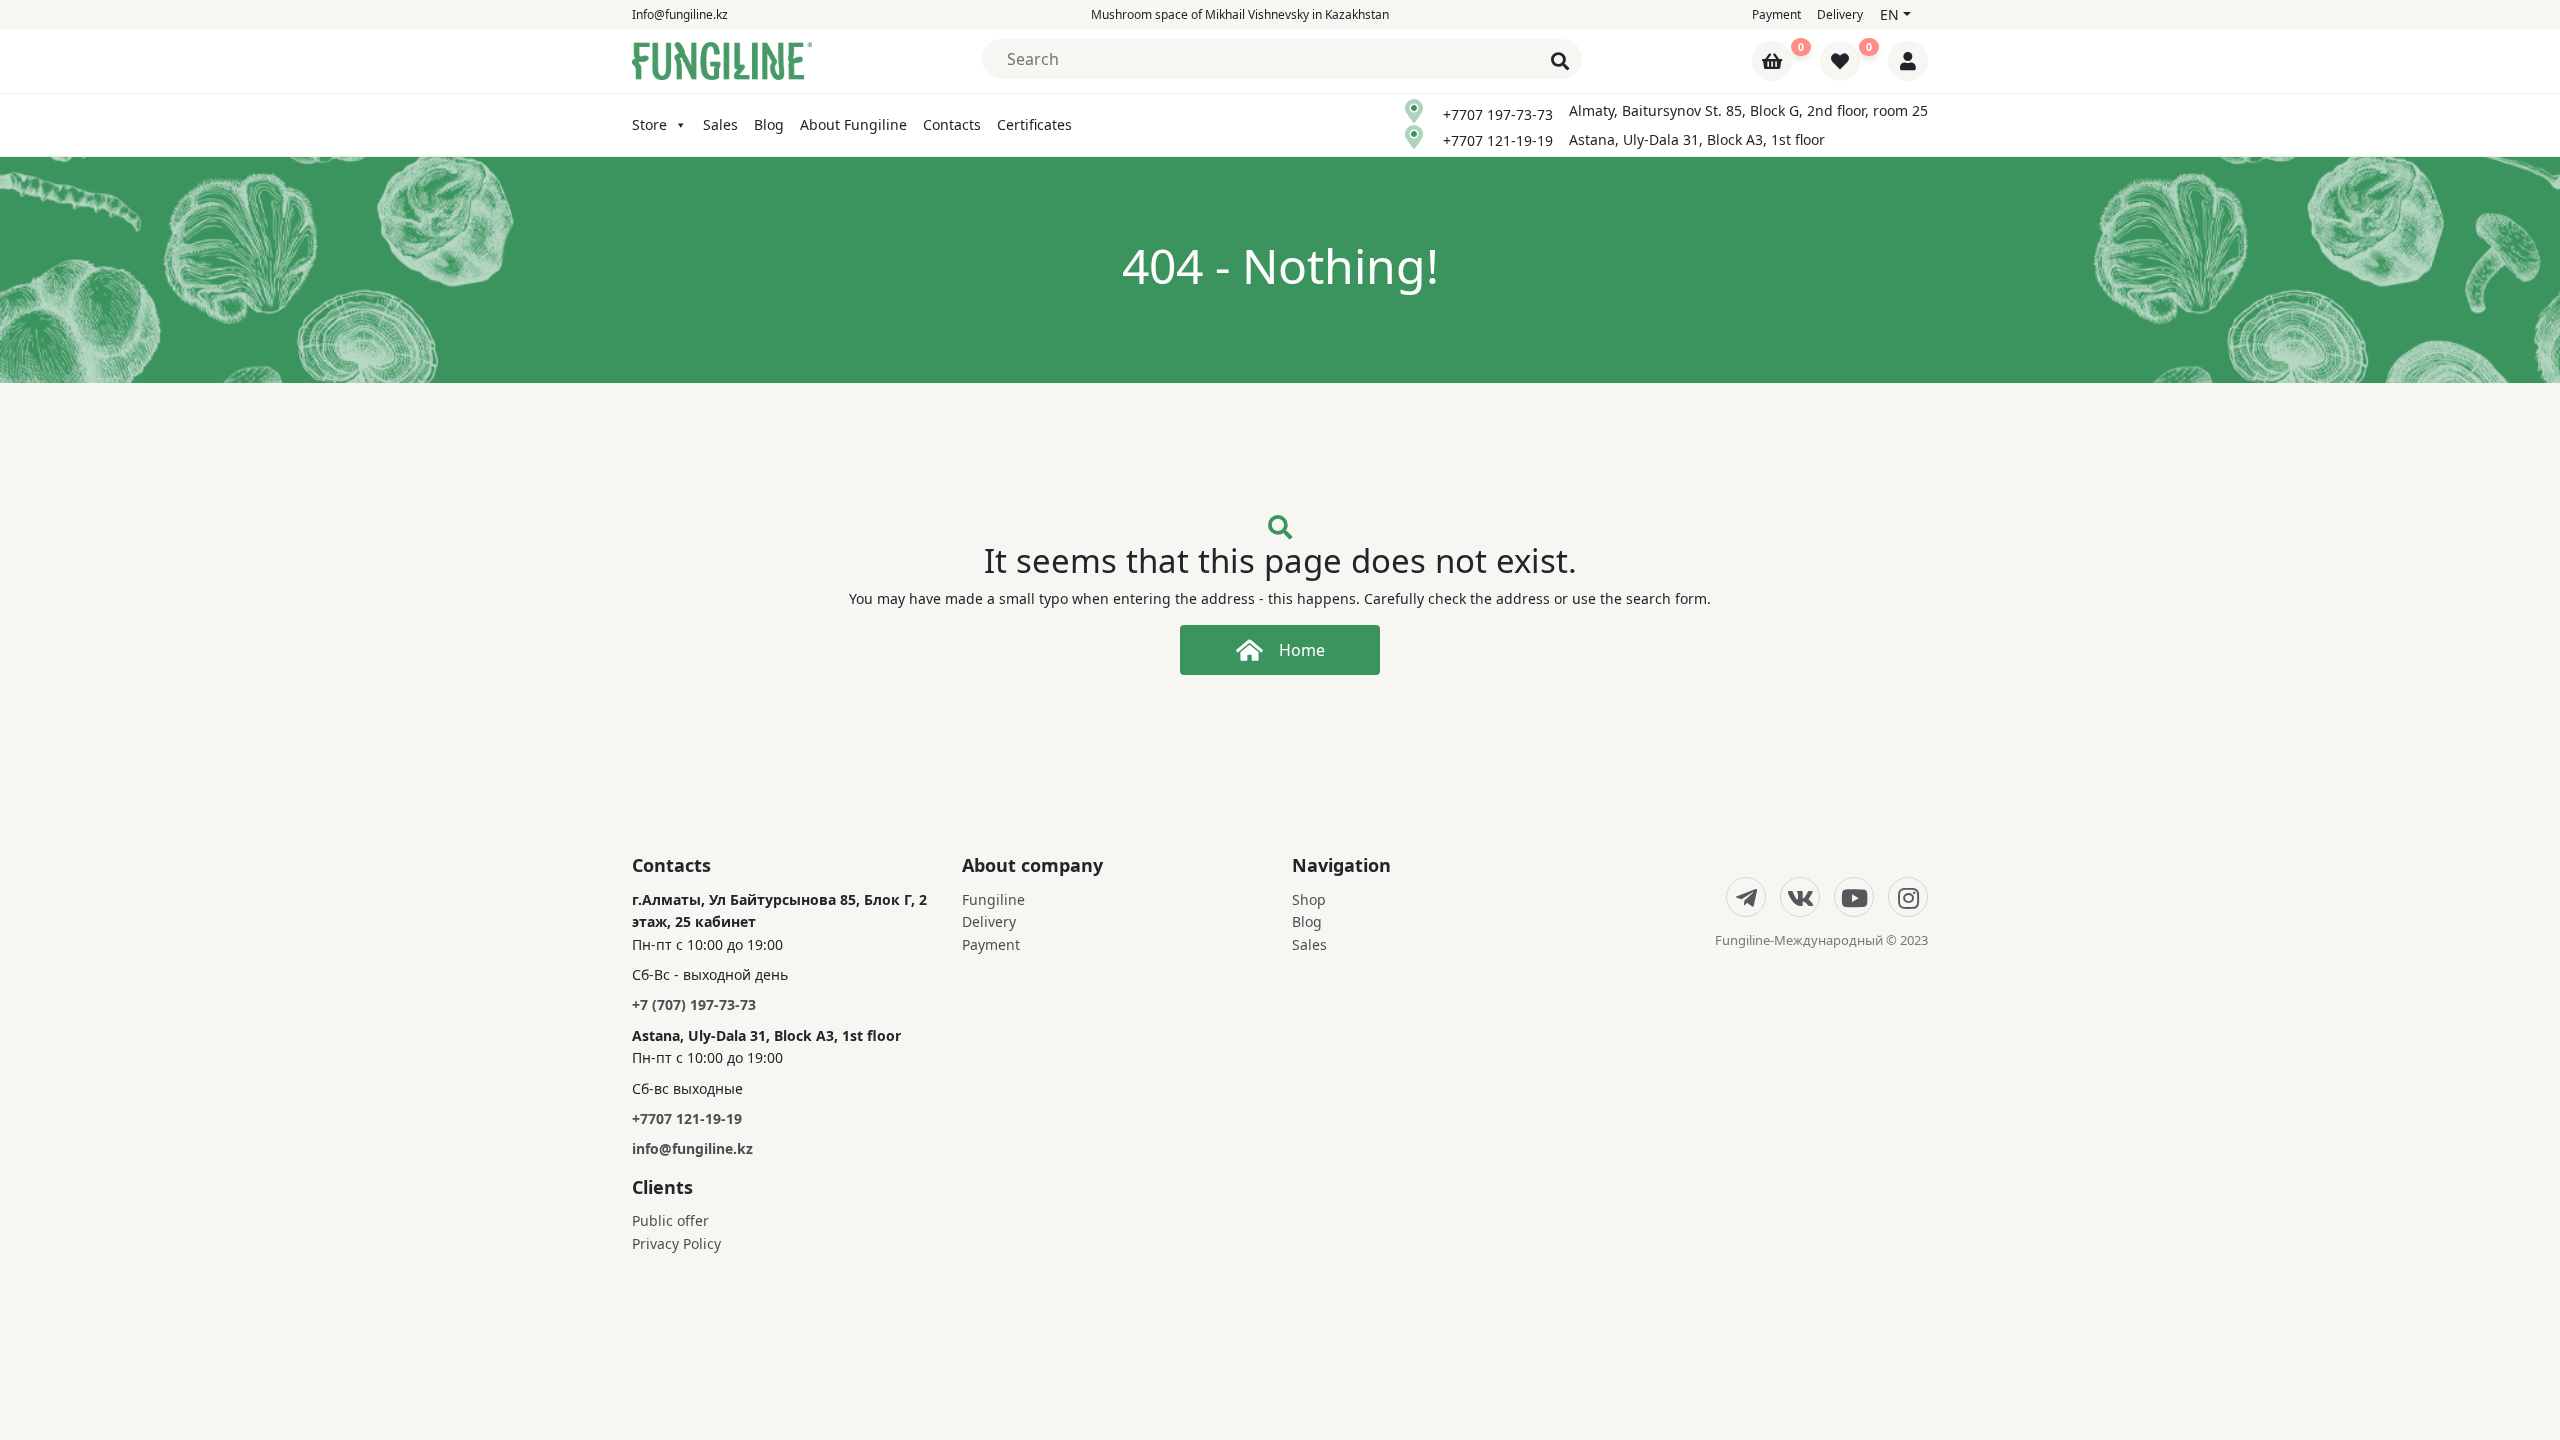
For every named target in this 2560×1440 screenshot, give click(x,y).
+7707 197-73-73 (1498, 114)
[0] (1774, 62)
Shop (1309, 899)
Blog (769, 124)
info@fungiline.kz (692, 1148)
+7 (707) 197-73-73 (694, 1004)
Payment (1776, 14)
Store (649, 124)
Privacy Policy (676, 1243)
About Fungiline (853, 124)
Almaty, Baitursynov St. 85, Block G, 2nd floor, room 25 (1748, 110)
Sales (720, 124)
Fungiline (993, 899)
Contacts (952, 124)
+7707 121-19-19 (1498, 140)
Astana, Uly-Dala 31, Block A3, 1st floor (1697, 139)
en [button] (1889, 14)
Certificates (1034, 124)
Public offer (670, 1220)
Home (1302, 650)
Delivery (1840, 14)
